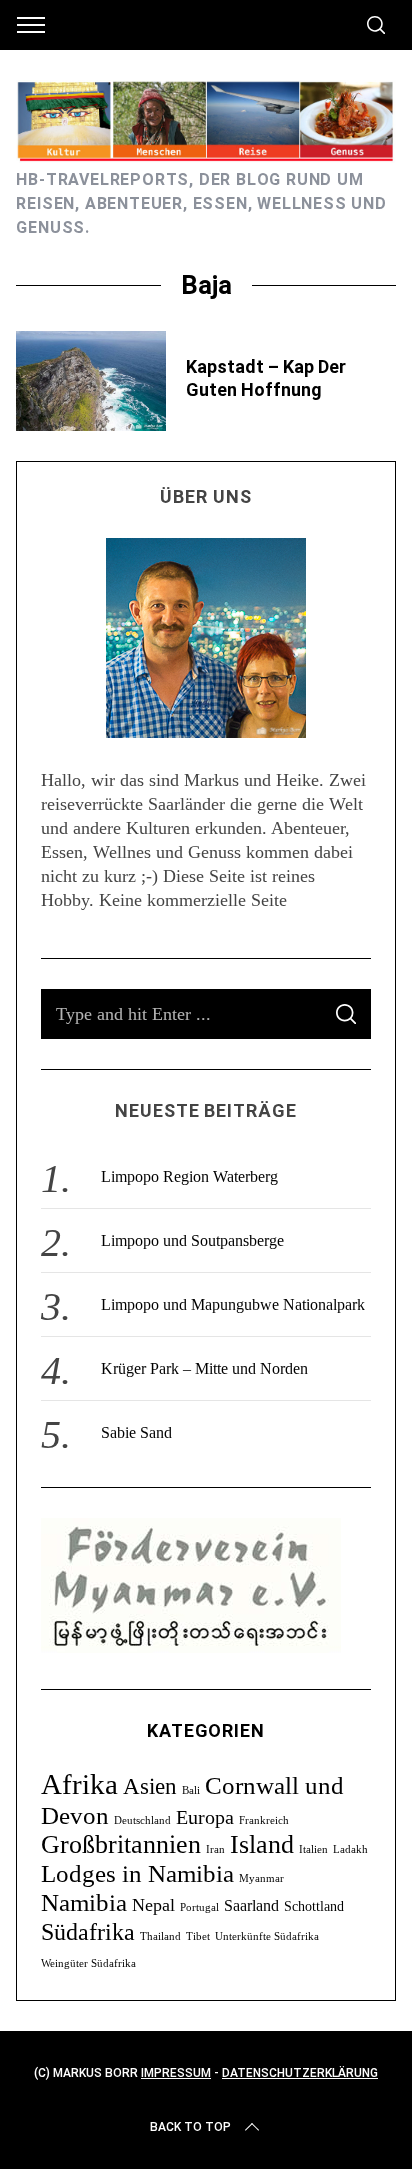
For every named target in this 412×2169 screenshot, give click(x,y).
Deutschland (142, 1820)
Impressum (176, 2073)
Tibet (198, 1936)
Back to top (190, 2127)
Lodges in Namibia (137, 1873)
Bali (191, 1790)
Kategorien (206, 1730)
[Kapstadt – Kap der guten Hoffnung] (91, 381)
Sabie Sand (136, 1432)
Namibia (84, 1902)
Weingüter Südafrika (88, 1963)
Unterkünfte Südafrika (267, 1936)
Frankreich (264, 1820)
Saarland (251, 1905)
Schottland (314, 1906)
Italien (313, 1849)
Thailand (160, 1936)
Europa (205, 1817)
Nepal (153, 1905)
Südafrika (88, 1931)
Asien (150, 1786)
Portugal (199, 1907)
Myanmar (261, 1878)
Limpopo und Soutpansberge (192, 1240)
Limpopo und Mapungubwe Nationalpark (233, 1304)
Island (262, 1844)
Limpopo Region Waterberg (189, 1176)
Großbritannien (121, 1844)
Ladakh (350, 1849)
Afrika (79, 1784)
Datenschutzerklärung (300, 2073)
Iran (215, 1849)
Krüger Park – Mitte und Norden (204, 1368)
